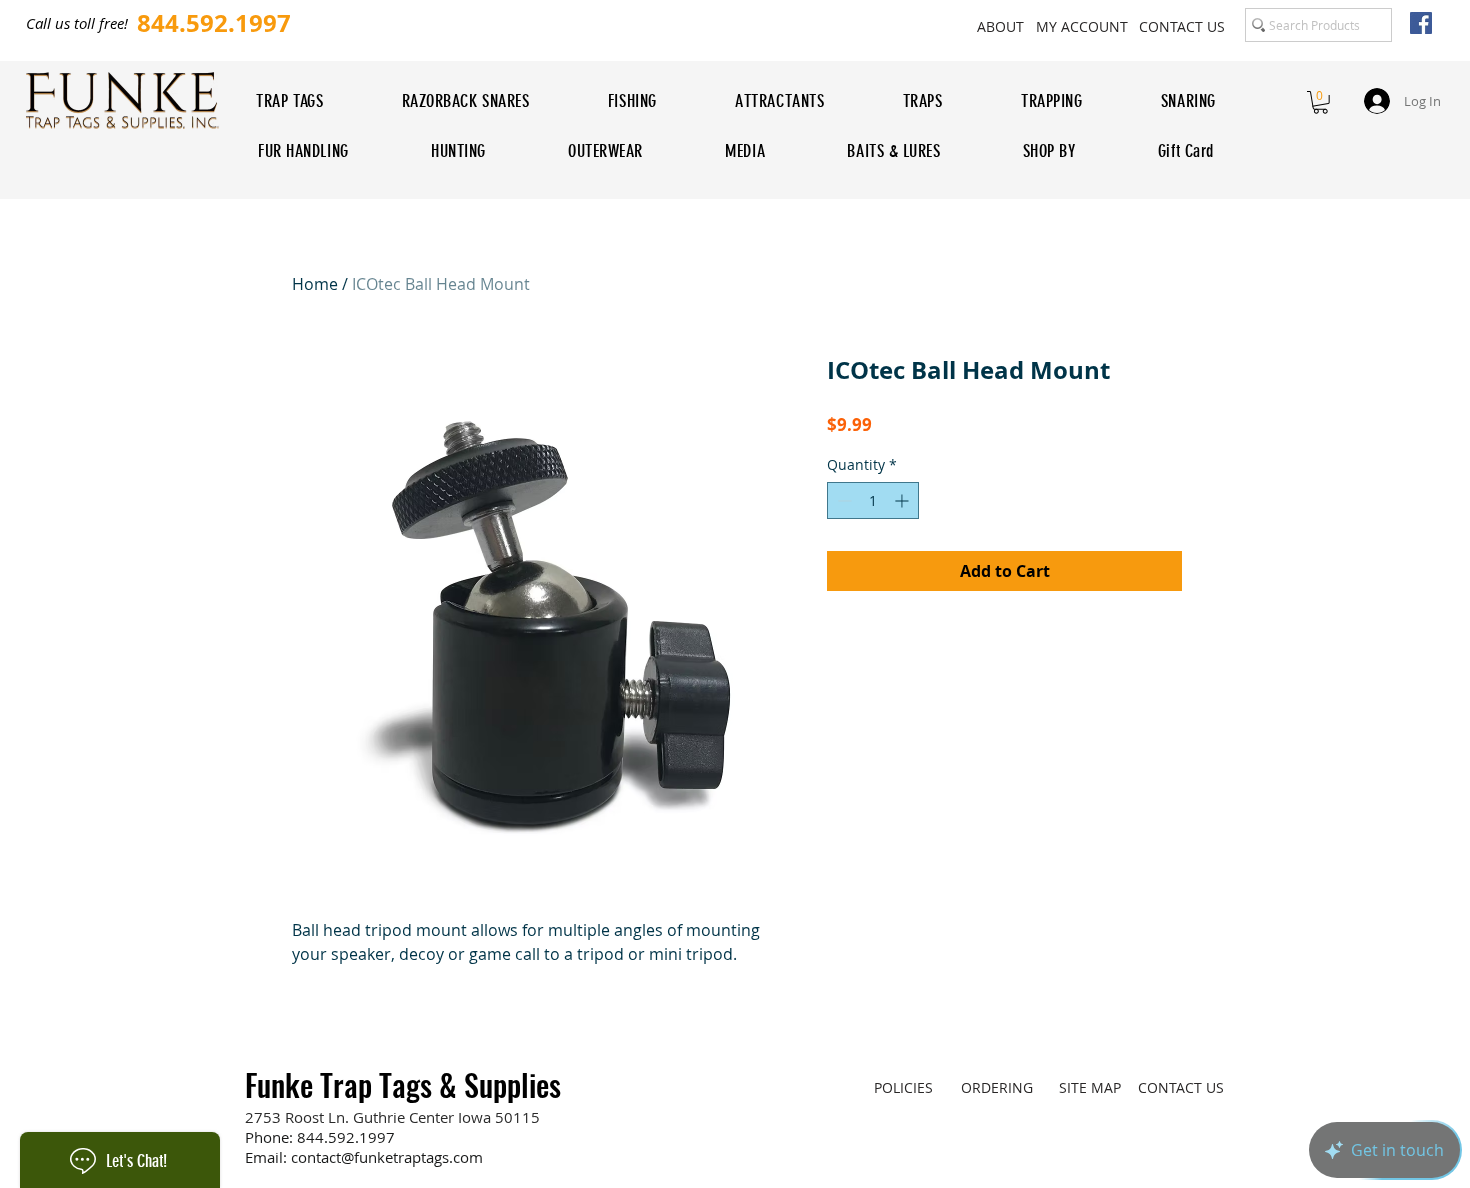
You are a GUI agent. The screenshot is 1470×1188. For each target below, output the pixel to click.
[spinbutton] (873, 500)
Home (315, 284)
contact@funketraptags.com (387, 1157)
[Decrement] (842, 500)
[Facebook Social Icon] (1421, 23)
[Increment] (903, 500)
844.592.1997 (346, 1137)
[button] (1320, 102)
